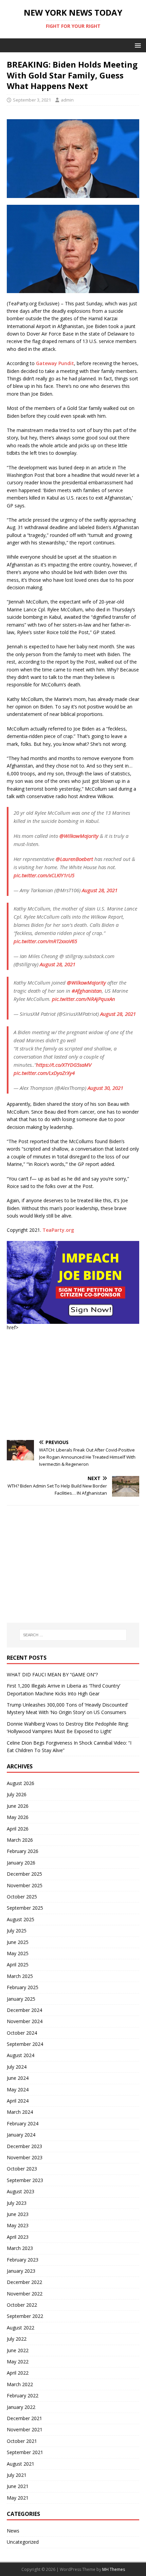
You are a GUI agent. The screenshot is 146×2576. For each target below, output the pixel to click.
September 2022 (25, 2316)
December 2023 (24, 2146)
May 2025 (18, 1953)
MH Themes (114, 2569)
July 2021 (17, 2475)
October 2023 (22, 2169)
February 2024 (23, 2123)
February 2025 (23, 1987)
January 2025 (21, 1999)
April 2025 (18, 1965)
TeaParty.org (58, 1230)
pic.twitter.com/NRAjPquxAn (84, 999)
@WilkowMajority (79, 836)
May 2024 (18, 2089)
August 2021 (21, 2464)
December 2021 (24, 2418)
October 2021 (22, 2441)
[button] (137, 45)
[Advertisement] (73, 1386)
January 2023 (21, 2271)
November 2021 (25, 2429)
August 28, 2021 (100, 890)
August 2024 (21, 2055)
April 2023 (18, 2237)
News (13, 2531)
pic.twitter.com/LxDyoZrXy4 (44, 1073)
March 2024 (20, 2112)
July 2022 (17, 2339)
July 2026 (17, 1794)
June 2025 (18, 1942)
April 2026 (18, 1829)
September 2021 (25, 2452)
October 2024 (22, 2033)
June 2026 (18, 1806)
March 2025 (20, 1976)
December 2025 (24, 1874)
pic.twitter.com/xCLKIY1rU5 (44, 875)
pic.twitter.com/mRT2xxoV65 (45, 941)
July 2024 (17, 2067)
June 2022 (18, 2350)
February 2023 (23, 2260)
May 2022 (18, 2362)
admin (67, 100)
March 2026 (20, 1840)
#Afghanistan (87, 991)
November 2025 (25, 1885)
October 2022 (22, 2305)
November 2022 (25, 2294)
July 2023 (17, 2203)
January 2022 (21, 2407)
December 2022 (24, 2282)
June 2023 (18, 2214)
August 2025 (21, 1919)
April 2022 (18, 2373)
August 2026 (21, 1783)
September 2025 (25, 1908)
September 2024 (25, 2044)
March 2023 (20, 2248)
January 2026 (21, 1863)
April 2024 (18, 2101)
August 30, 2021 (105, 1088)
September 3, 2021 (32, 100)
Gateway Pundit (55, 363)
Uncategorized (23, 2542)
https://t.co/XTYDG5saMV (64, 1065)
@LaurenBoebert (74, 859)
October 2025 (22, 1897)
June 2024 (18, 2078)
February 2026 (23, 1851)
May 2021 (18, 2498)
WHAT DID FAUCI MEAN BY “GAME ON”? (52, 1674)
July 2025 (17, 1931)
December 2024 (24, 2010)
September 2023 (25, 2180)
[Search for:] (73, 1635)
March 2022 (20, 2384)
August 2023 (21, 2191)
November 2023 (25, 2157)
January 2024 (21, 2135)
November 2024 (25, 2021)
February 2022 (23, 2395)
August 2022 (21, 2328)
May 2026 (18, 1817)
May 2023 (18, 2225)
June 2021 (18, 2486)
